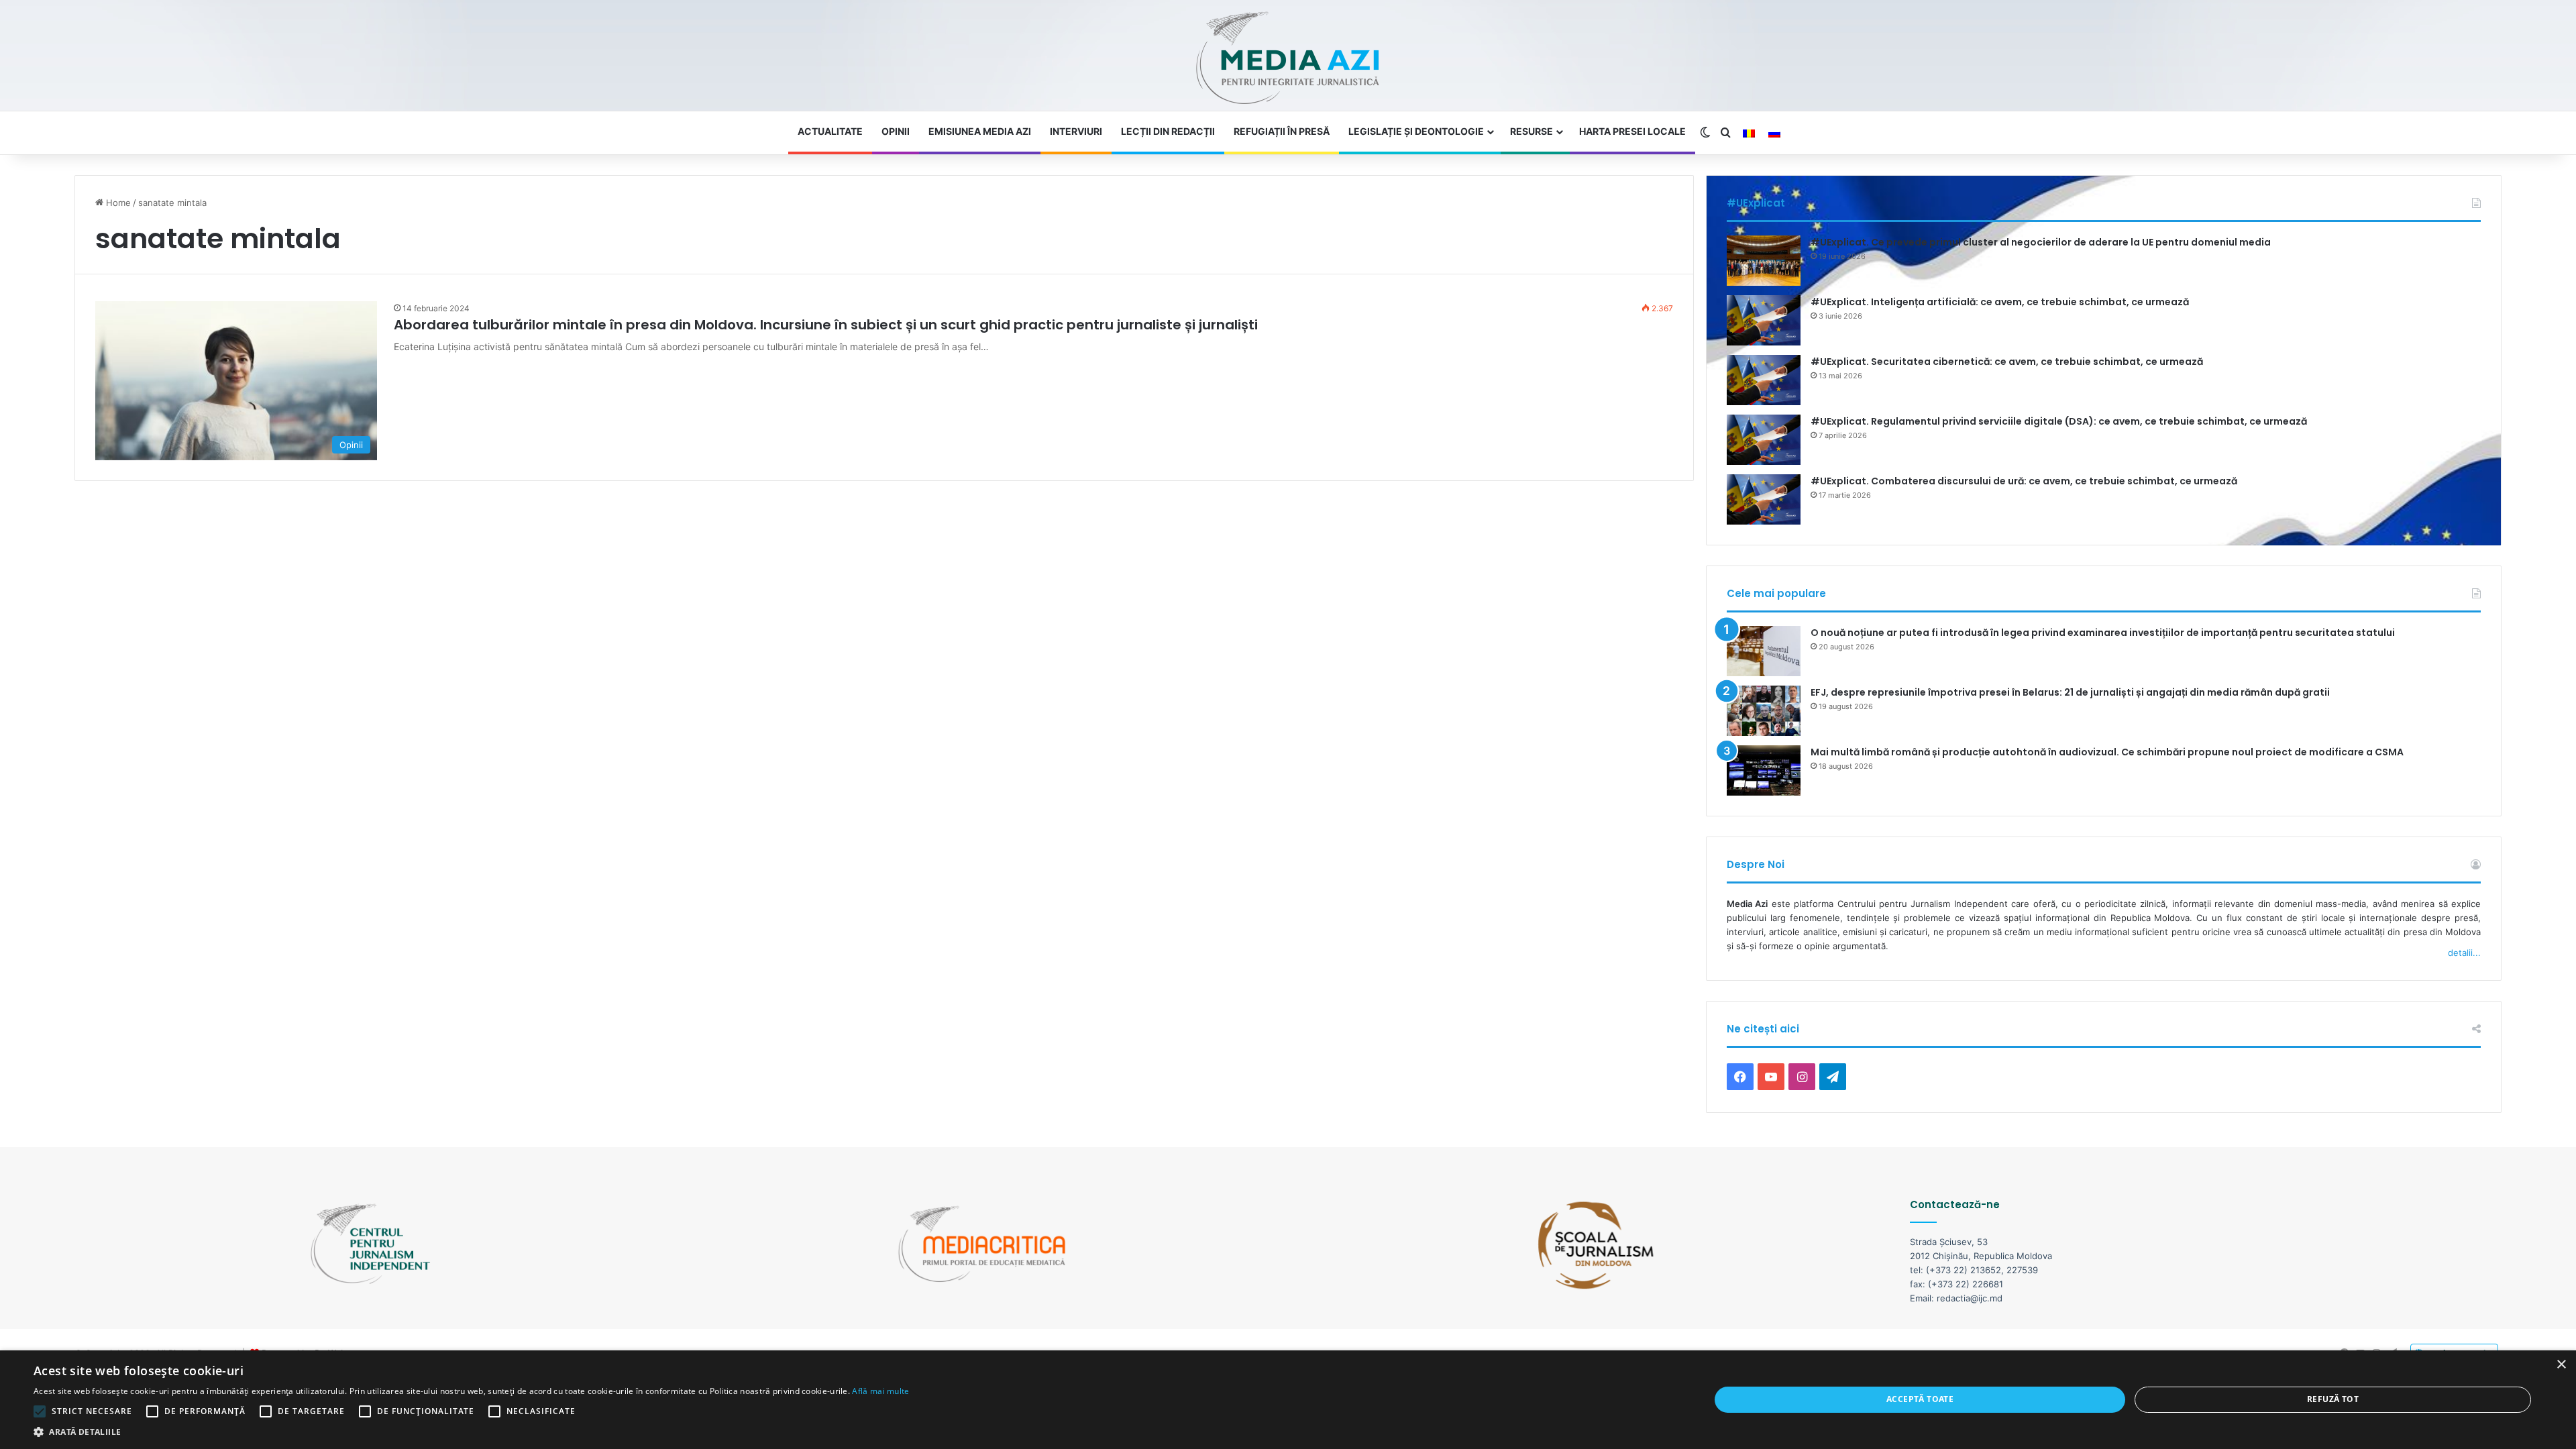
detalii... (2464, 953)
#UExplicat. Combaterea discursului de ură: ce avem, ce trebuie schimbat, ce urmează (2024, 481)
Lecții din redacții (1168, 131)
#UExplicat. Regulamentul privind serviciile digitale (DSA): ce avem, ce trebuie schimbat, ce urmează (2059, 421)
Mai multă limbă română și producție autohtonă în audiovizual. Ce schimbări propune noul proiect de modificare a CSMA (2107, 752)
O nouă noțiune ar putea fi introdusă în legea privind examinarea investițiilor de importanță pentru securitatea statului (2103, 633)
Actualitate (830, 131)
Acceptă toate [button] (1920, 1399)
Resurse (1532, 131)
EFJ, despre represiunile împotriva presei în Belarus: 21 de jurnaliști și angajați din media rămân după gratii (2070, 692)
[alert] (1288, 1400)
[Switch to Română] (1749, 133)
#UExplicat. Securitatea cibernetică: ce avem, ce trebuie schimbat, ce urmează (2007, 362)
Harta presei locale (1632, 131)
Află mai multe (880, 1391)
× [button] (2561, 1365)
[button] (472, 1432)
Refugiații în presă (1282, 131)
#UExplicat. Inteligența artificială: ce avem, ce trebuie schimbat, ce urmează (2000, 302)
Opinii (896, 131)
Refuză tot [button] (2333, 1399)
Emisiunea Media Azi (980, 131)
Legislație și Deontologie (1416, 131)
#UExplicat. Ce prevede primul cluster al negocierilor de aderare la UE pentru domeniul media (2041, 242)
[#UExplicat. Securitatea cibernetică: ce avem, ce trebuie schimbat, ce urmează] (1764, 380)
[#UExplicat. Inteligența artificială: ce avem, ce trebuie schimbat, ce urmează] (1764, 320)
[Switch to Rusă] (1774, 133)
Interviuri (1076, 131)
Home (117, 203)
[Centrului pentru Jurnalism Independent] (1288, 59)
